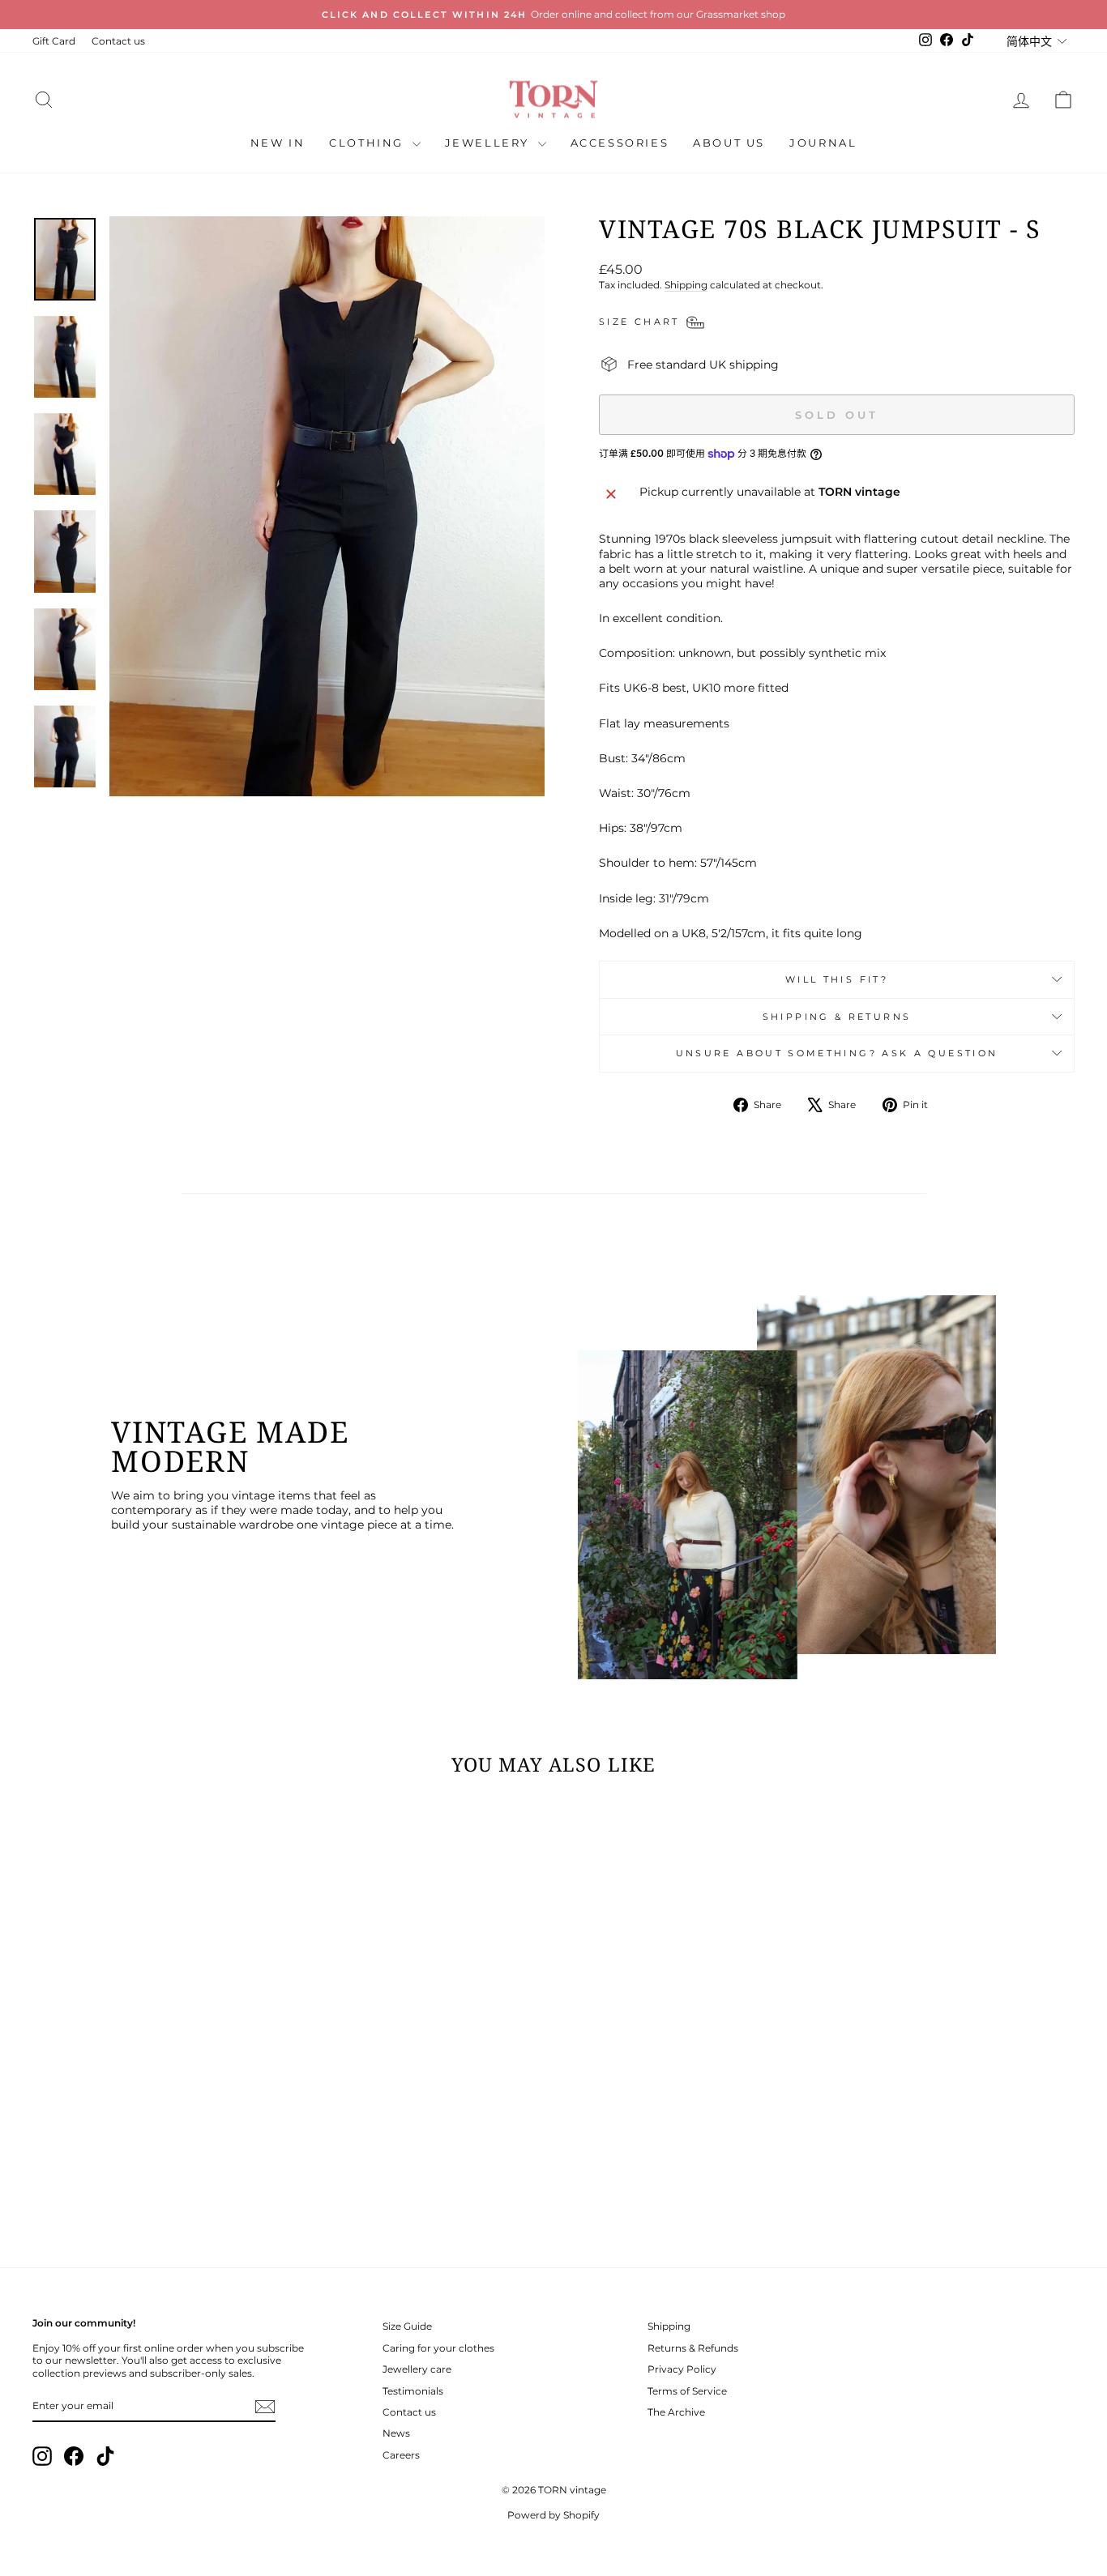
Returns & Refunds (693, 2348)
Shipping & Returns (837, 1017)
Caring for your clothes (438, 2348)
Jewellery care (417, 2369)
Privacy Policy (682, 2369)
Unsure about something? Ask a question (837, 1053)
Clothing (368, 143)
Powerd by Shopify (553, 2515)
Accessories (620, 143)
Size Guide (407, 2326)
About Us (729, 143)
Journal (823, 143)
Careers (401, 2455)
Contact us (118, 41)
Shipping (686, 285)
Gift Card (54, 41)
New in (278, 143)
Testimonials (413, 2391)
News (396, 2433)
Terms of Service (687, 2391)
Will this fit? (837, 979)
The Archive (676, 2412)
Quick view (156, 2128)
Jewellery (489, 143)
